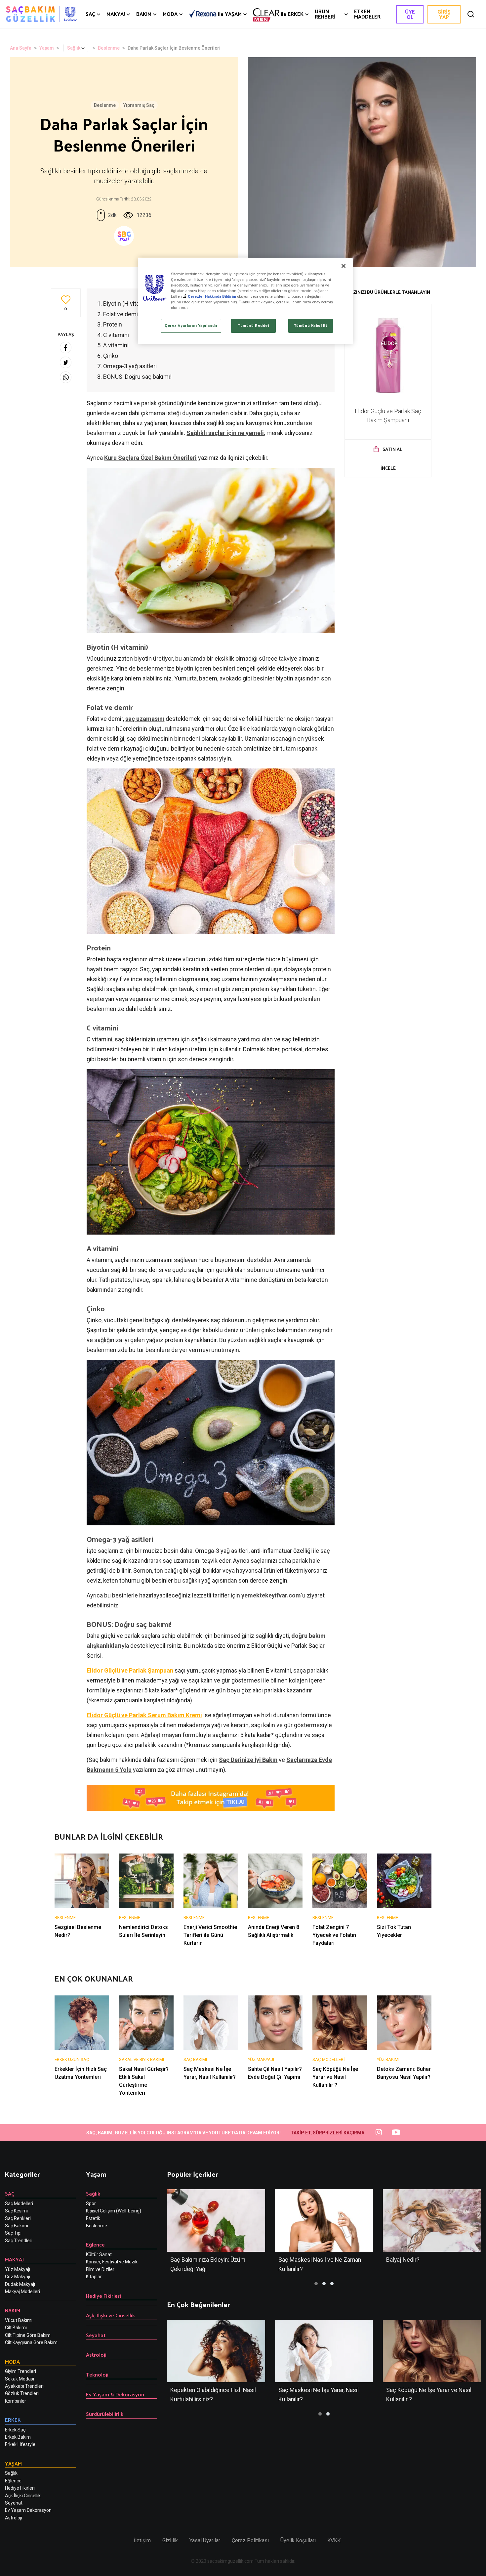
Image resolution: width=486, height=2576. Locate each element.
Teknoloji (97, 2374)
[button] (316, 2284)
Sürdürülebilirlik (105, 2414)
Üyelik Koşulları (298, 2540)
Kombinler (16, 2401)
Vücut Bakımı (19, 2320)
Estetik (93, 2218)
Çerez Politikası (250, 2540)
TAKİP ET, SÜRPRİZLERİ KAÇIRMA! (328, 2133)
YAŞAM (230, 14)
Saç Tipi (13, 2233)
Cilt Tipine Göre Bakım (28, 2335)
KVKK (334, 2540)
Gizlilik (170, 2540)
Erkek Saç (15, 2430)
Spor (91, 2204)
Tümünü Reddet (253, 326)
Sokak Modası (20, 2379)
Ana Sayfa (21, 48)
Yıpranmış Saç (139, 105)
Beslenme (109, 48)
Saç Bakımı (17, 2226)
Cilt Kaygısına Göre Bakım (31, 2342)
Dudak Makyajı (20, 2284)
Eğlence (13, 2481)
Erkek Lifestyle (20, 2444)
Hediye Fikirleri (20, 2488)
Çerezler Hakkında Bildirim (212, 296)
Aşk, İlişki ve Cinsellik (110, 2315)
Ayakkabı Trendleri (24, 2386)
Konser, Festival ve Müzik (112, 2262)
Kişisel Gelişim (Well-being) (114, 2211)
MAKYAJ (116, 14)
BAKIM (144, 14)
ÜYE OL (410, 14)
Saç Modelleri (19, 2204)
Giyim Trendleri (20, 2371)
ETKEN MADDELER (367, 14)
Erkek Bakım (18, 2437)
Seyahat (96, 2335)
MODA (170, 14)
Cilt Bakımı (16, 2328)
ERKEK (292, 14)
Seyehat (14, 2503)
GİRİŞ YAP (444, 14)
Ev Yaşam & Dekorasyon (115, 2394)
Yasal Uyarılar (205, 2540)
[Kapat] (344, 266)
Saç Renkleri (18, 2218)
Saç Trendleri (19, 2241)
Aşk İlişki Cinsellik (23, 2496)
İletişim (142, 2540)
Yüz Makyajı (18, 2269)
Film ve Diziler (100, 2269)
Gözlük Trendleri (22, 2393)
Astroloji (14, 2518)
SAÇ (90, 14)
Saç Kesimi (16, 2211)
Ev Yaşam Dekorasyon (28, 2510)
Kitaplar (94, 2277)
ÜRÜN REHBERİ (325, 14)
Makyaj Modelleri (22, 2292)
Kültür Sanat (99, 2254)
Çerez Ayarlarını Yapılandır (191, 326)
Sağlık (74, 48)
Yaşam (47, 48)
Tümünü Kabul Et (311, 326)
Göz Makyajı (18, 2277)
